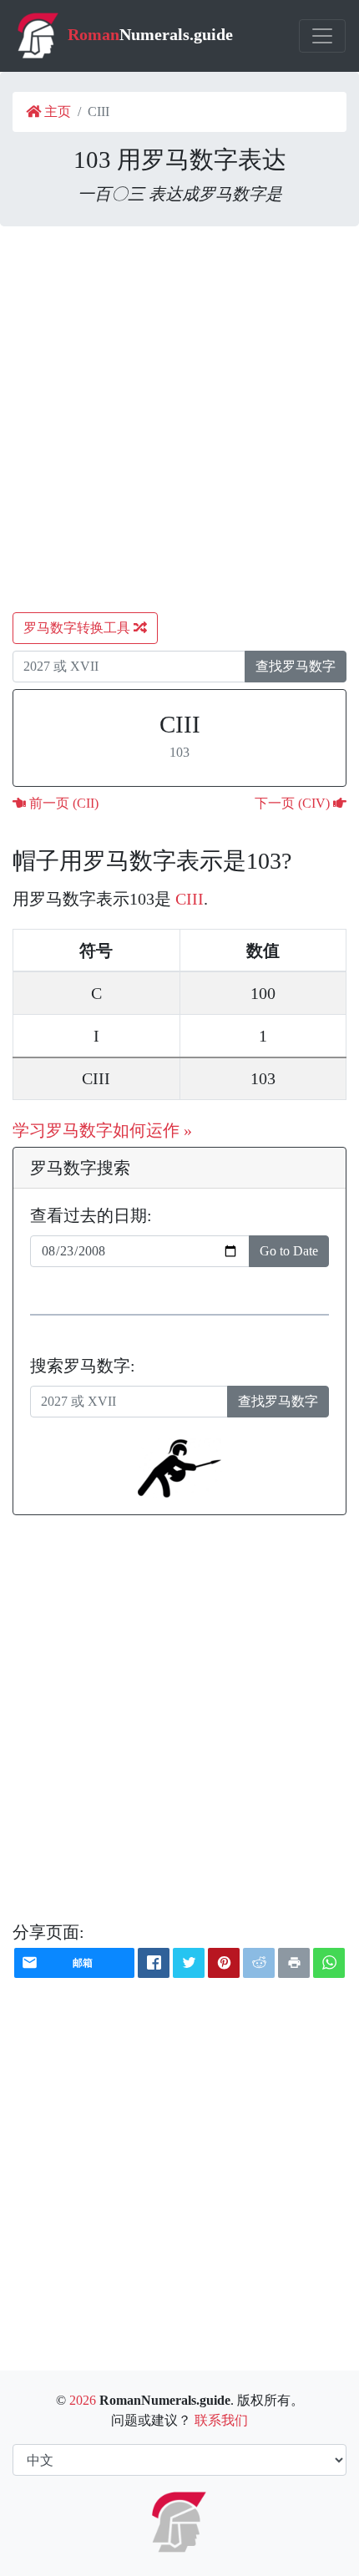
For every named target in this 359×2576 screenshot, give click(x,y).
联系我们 (221, 2420)
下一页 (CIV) (294, 803)
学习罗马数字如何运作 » (102, 1130)
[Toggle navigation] (322, 36)
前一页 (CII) (62, 803)
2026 (83, 2400)
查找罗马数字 (296, 666)
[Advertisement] (179, 419)
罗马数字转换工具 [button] (78, 628)
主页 (56, 112)
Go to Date (289, 1251)
